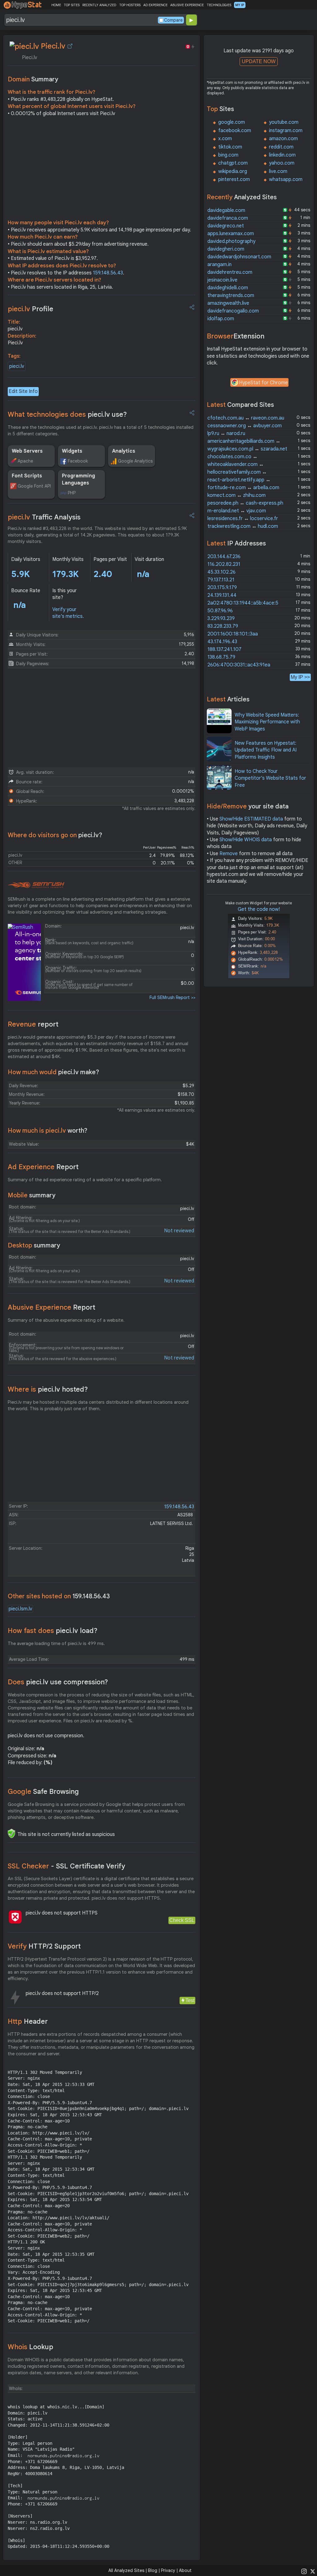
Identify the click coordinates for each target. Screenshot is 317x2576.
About (185, 2570)
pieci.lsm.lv (20, 1609)
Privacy (168, 2570)
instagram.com (286, 131)
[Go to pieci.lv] (70, 46)
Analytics (124, 451)
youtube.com (284, 122)
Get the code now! (259, 909)
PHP (72, 493)
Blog (153, 2570)
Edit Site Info (23, 391)
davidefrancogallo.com (233, 311)
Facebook (78, 461)
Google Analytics (135, 461)
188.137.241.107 (224, 649)
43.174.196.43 (222, 642)
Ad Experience (43, 1167)
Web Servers (27, 451)
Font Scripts (27, 476)
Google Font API (34, 486)
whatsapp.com (286, 179)
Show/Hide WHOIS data (246, 840)
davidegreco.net (226, 226)
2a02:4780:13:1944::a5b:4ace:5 (243, 603)
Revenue (33, 1024)
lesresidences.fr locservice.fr (243, 519)
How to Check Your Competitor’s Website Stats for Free (270, 778)
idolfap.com (221, 319)
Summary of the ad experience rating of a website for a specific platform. (85, 1180)
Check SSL (182, 1920)
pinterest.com (234, 179)
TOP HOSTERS (130, 5)
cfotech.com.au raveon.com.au (246, 418)
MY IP (240, 5)
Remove (229, 854)
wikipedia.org (233, 171)
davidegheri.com (226, 249)
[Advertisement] (102, 170)
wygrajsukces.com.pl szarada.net (247, 449)
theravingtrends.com (231, 295)
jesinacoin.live (222, 280)
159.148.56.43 (108, 273)
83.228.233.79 (223, 626)
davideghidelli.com (228, 288)
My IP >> (300, 677)
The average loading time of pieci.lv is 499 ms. (56, 1643)
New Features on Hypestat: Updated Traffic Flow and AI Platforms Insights (266, 750)
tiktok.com (230, 147)
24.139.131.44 (222, 595)
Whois (30, 2347)
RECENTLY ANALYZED (99, 5)
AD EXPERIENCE (155, 5)
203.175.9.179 (222, 588)
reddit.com (281, 147)
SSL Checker (66, 1866)
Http (28, 2021)
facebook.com (235, 131)
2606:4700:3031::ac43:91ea (239, 665)
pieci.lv (17, 366)
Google (43, 1792)
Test (190, 2000)
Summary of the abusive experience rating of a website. (66, 1320)
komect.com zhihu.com (237, 495)
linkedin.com (282, 155)
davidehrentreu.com (230, 272)
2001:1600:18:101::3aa (233, 634)
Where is (48, 1389)
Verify (44, 1946)
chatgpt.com (233, 163)
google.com (232, 122)
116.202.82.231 (224, 564)
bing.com (228, 155)
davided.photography (231, 241)
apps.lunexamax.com (231, 234)
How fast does (53, 1631)
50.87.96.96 (220, 611)
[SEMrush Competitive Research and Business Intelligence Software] (36, 885)
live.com (278, 171)
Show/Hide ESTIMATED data (251, 819)
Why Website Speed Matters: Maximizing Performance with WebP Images (267, 722)
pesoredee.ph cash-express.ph (245, 503)
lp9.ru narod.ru (226, 433)
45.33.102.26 (221, 572)
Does (58, 1682)
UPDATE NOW (259, 61)
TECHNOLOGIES (219, 5)
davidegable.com (226, 210)
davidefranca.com (228, 218)
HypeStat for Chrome (263, 383)
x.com (225, 139)
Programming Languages (78, 479)
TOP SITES (72, 5)
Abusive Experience (52, 1307)
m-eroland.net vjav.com (237, 511)
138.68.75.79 (221, 657)
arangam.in (219, 265)
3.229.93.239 (221, 618)
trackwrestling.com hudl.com (243, 526)
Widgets (72, 451)
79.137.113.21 (221, 580)
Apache (25, 461)
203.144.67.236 (224, 557)
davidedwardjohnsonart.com (239, 257)
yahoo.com (282, 163)
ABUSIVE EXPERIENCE (187, 5)
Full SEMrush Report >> (172, 997)
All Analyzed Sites (126, 2570)
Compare (173, 20)
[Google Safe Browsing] (11, 1833)
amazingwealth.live (228, 303)
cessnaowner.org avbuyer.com (245, 426)
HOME (56, 5)
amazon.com (283, 139)
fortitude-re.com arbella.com (243, 488)
